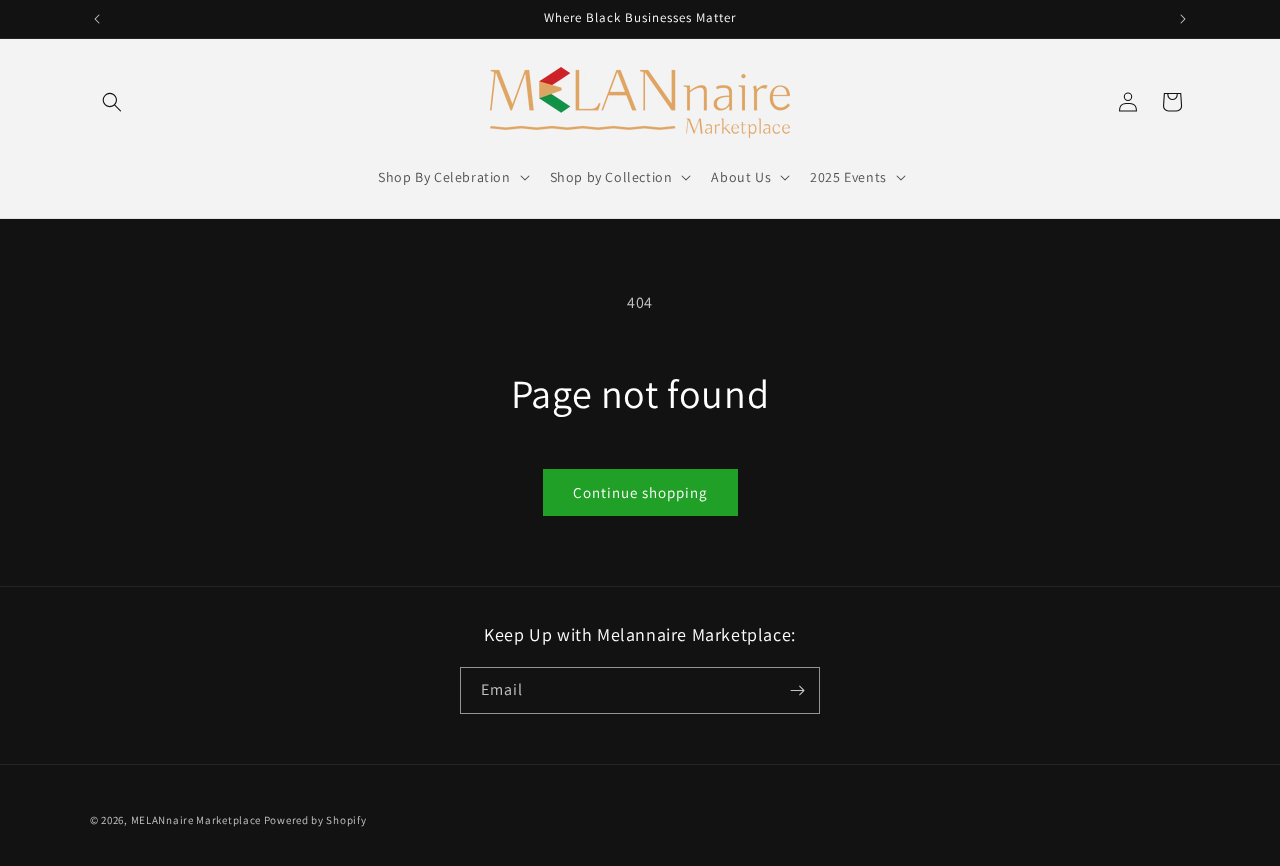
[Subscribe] (797, 690)
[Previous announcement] (97, 19)
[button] (112, 102)
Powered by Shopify (315, 820)
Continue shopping (640, 492)
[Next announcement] (1183, 19)
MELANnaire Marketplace (196, 820)
